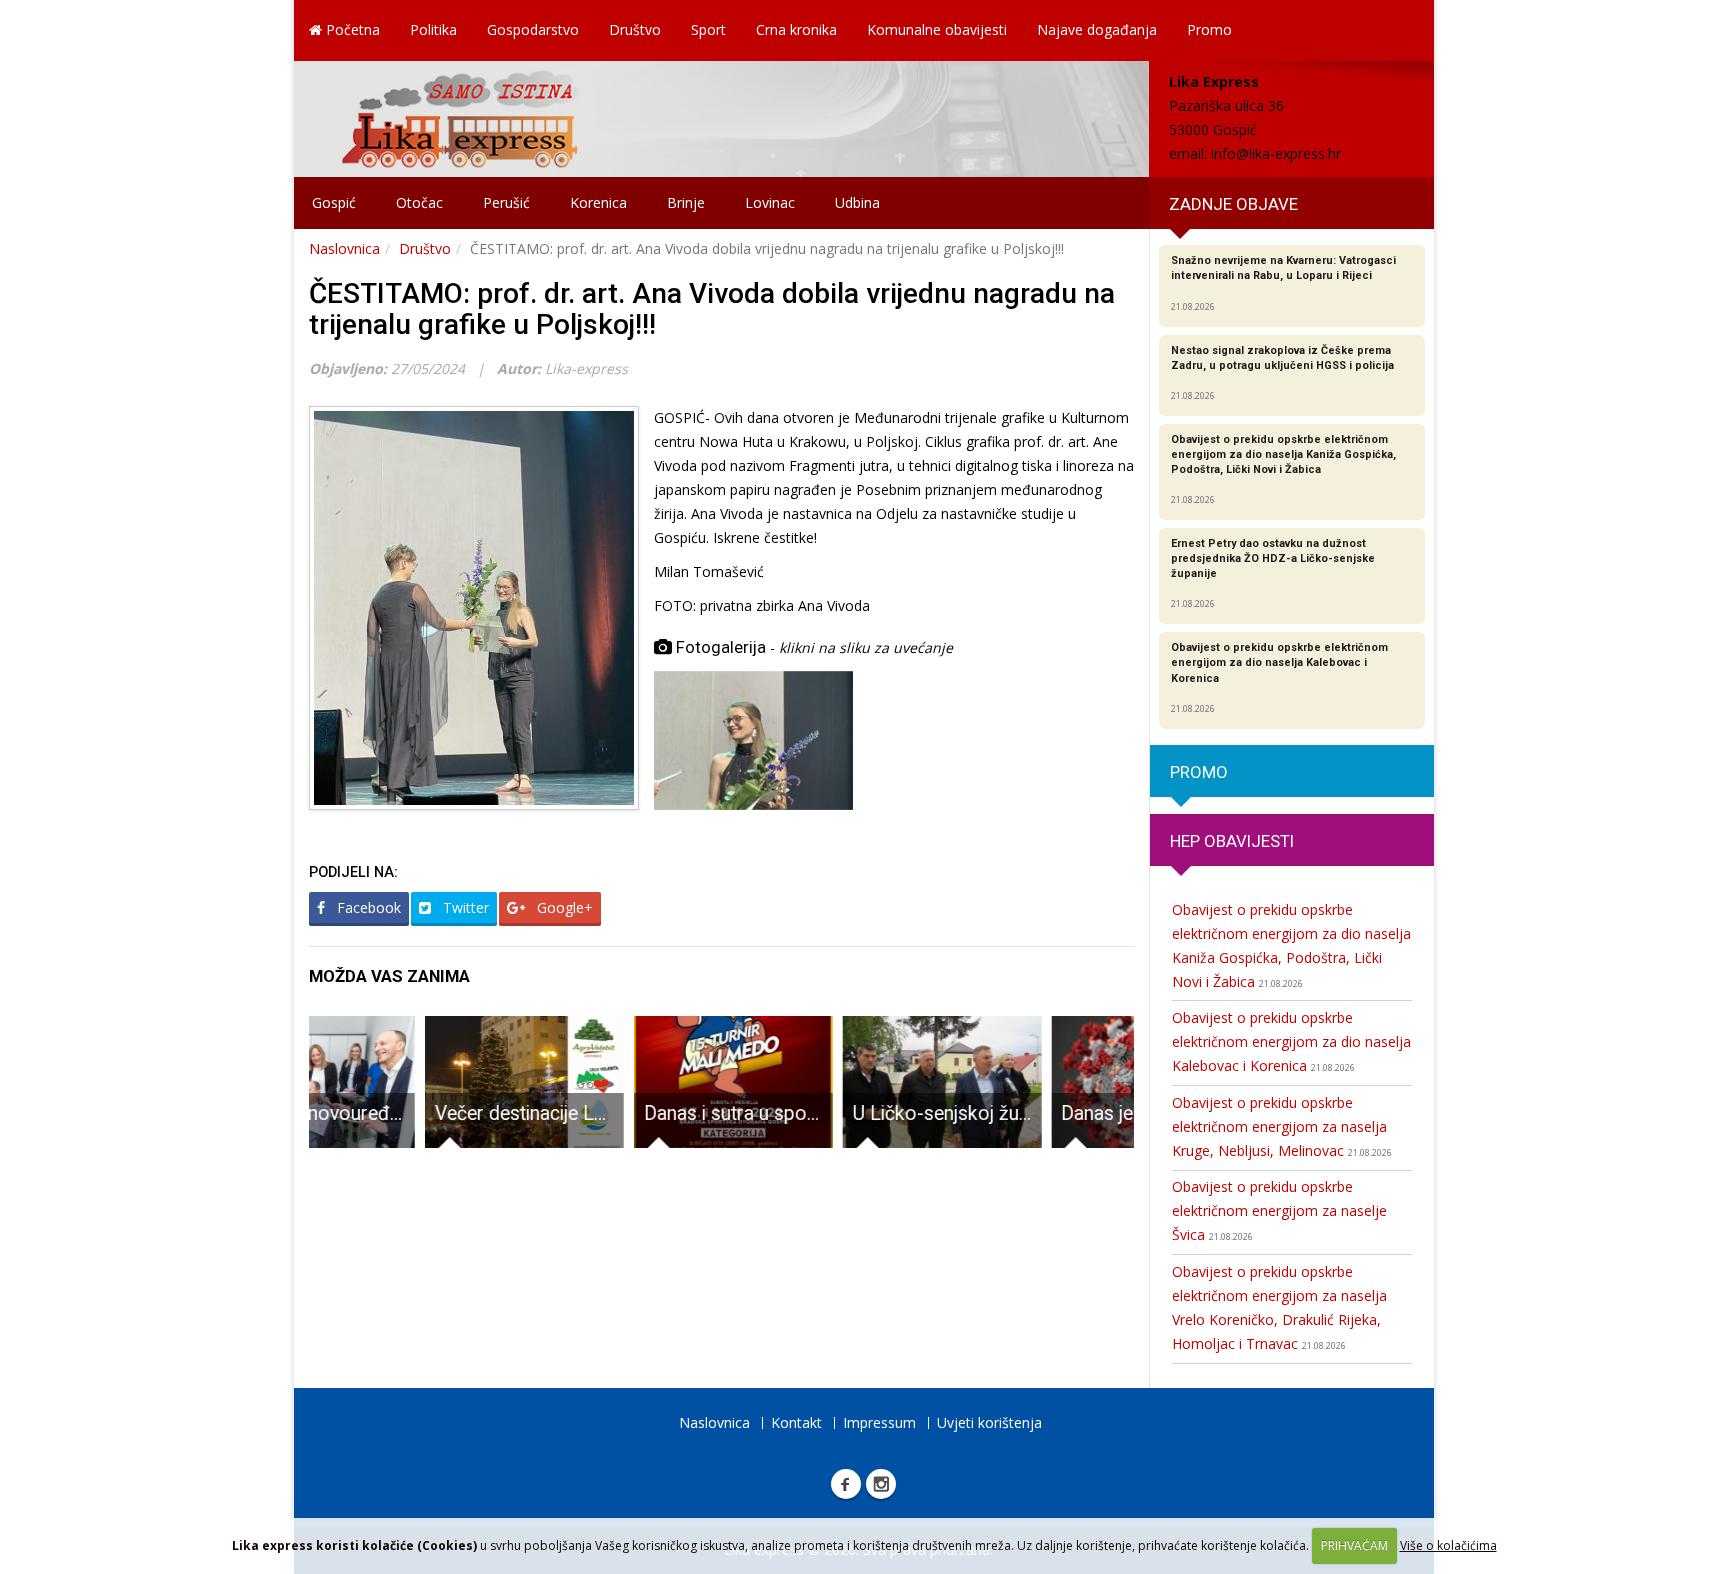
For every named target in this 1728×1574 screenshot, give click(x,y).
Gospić (334, 202)
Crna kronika (796, 29)
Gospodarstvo (533, 29)
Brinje (686, 202)
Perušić (506, 202)
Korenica (598, 202)
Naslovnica (344, 248)
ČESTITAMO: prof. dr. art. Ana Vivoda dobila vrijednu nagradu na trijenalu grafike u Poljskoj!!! (712, 309)
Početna (351, 29)
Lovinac (770, 202)
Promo (1209, 29)
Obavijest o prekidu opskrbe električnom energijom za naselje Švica (1279, 1210)
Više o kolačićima (1448, 1545)
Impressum (879, 1422)
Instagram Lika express (881, 1484)
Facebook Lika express (846, 1484)
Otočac (419, 202)
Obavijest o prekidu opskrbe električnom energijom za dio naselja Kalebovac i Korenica (1291, 1041)
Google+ (563, 907)
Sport (708, 29)
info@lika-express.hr (1276, 153)
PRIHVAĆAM (1354, 1545)
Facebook (367, 907)
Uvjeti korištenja (989, 1422)
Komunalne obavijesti (937, 29)
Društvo (635, 29)
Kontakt (796, 1422)
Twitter (464, 907)
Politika (433, 29)
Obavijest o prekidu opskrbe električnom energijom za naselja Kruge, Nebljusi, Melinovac (1282, 1126)
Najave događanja (1097, 29)
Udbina (857, 202)
